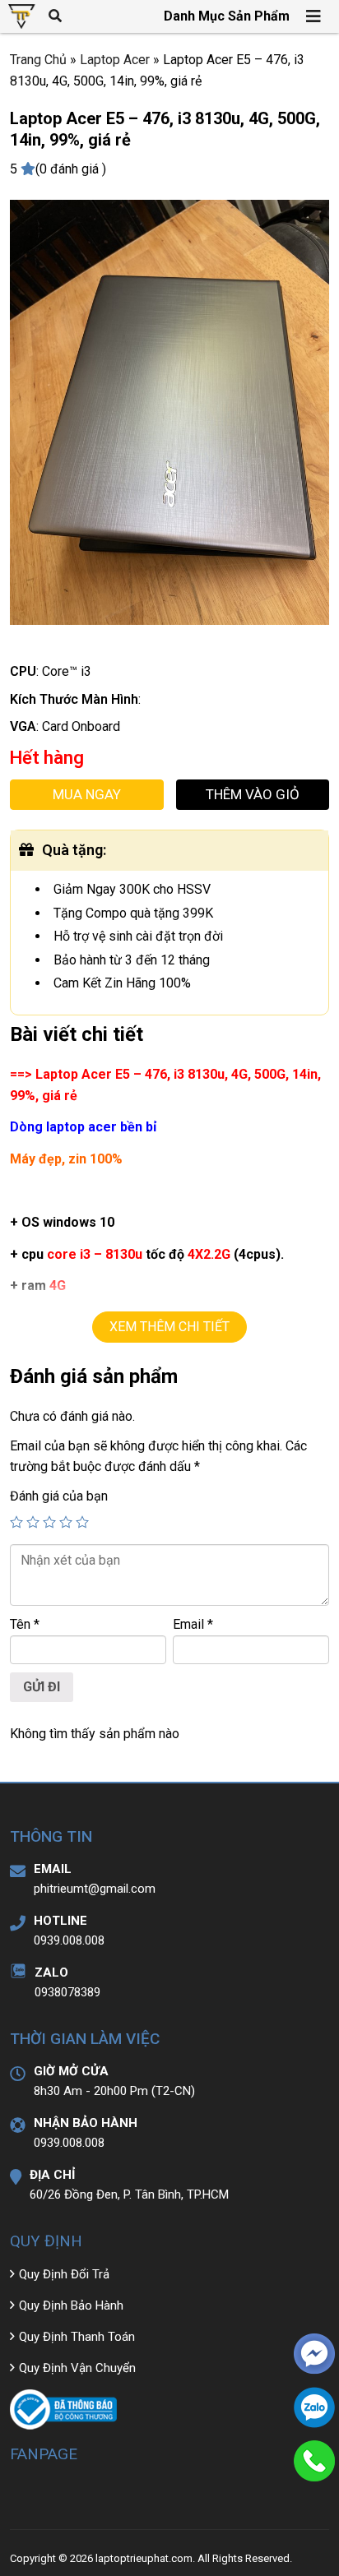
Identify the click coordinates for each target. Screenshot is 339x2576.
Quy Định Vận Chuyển (77, 2368)
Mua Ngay (87, 794)
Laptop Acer (115, 60)
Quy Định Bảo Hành (71, 2305)
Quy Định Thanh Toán (77, 2337)
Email (193, 1624)
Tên (25, 1624)
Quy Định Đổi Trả (64, 2274)
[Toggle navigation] (314, 16)
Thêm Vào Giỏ (253, 794)
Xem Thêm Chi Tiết (169, 1327)
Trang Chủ (38, 60)
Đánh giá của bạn (59, 1496)
